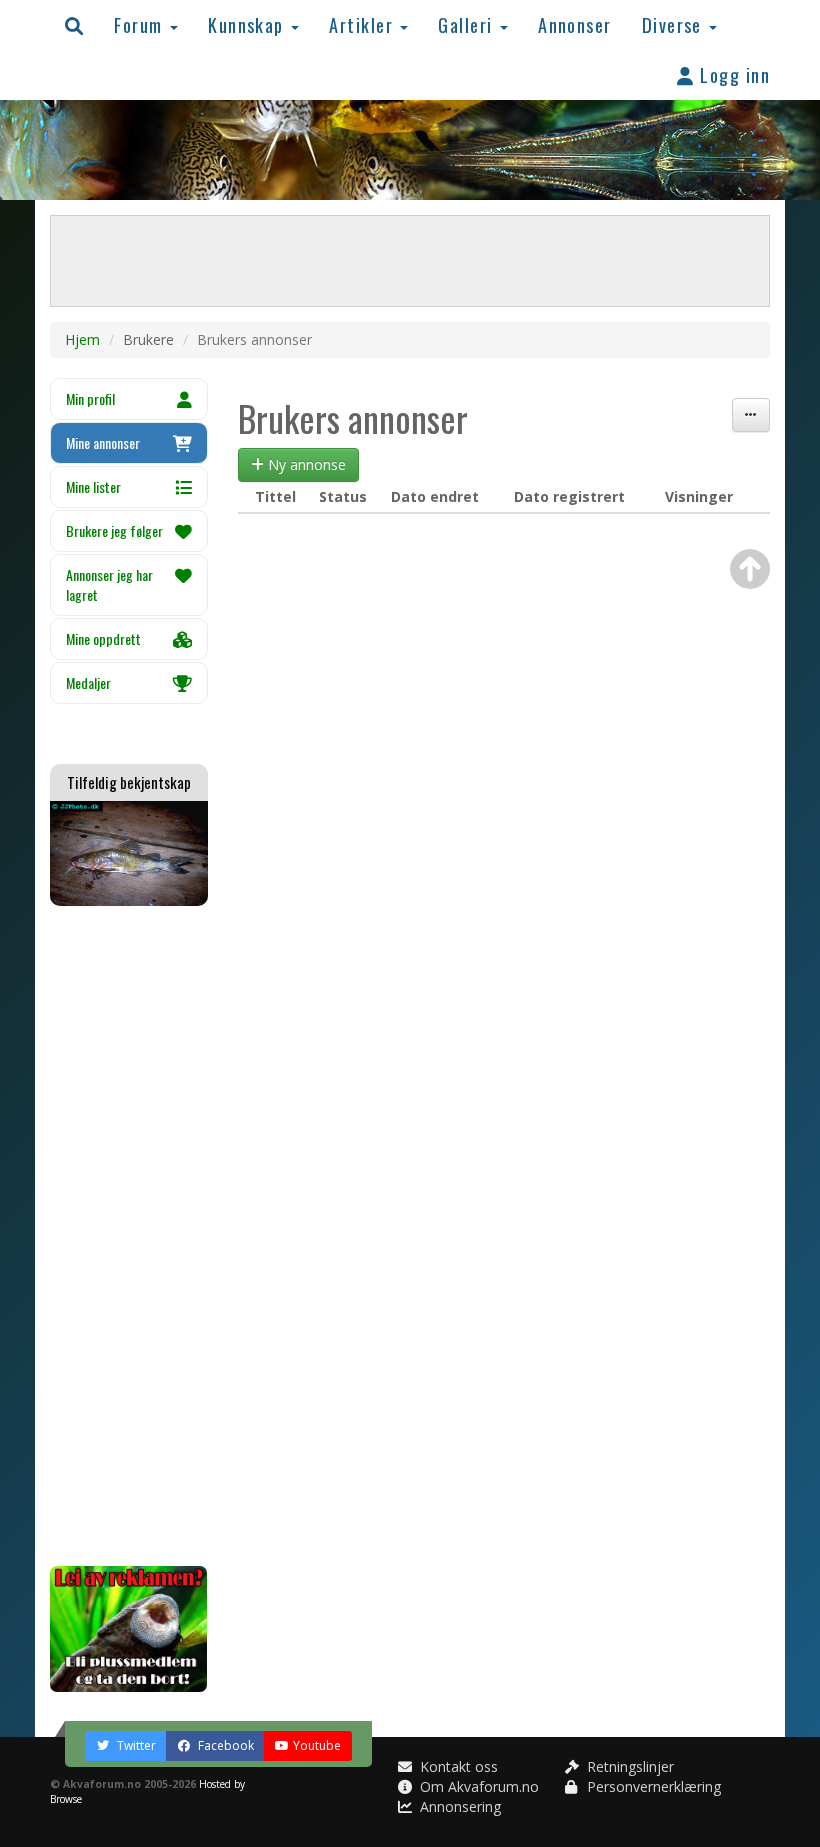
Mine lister (93, 486)
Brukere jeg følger (114, 530)
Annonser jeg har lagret (109, 584)
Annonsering (458, 1806)
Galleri (468, 24)
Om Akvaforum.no (477, 1786)
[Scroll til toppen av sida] (750, 569)
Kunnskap (248, 24)
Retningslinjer (628, 1766)
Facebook (224, 1745)
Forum (141, 24)
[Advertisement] (129, 1236)
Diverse (675, 24)
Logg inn (732, 74)
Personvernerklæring (652, 1786)
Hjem (82, 339)
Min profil (90, 398)
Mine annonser (103, 442)
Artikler (363, 24)
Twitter (135, 1745)
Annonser (575, 24)
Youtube (317, 1745)
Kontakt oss (457, 1766)
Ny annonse (305, 464)
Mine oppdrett (103, 638)
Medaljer (88, 682)
